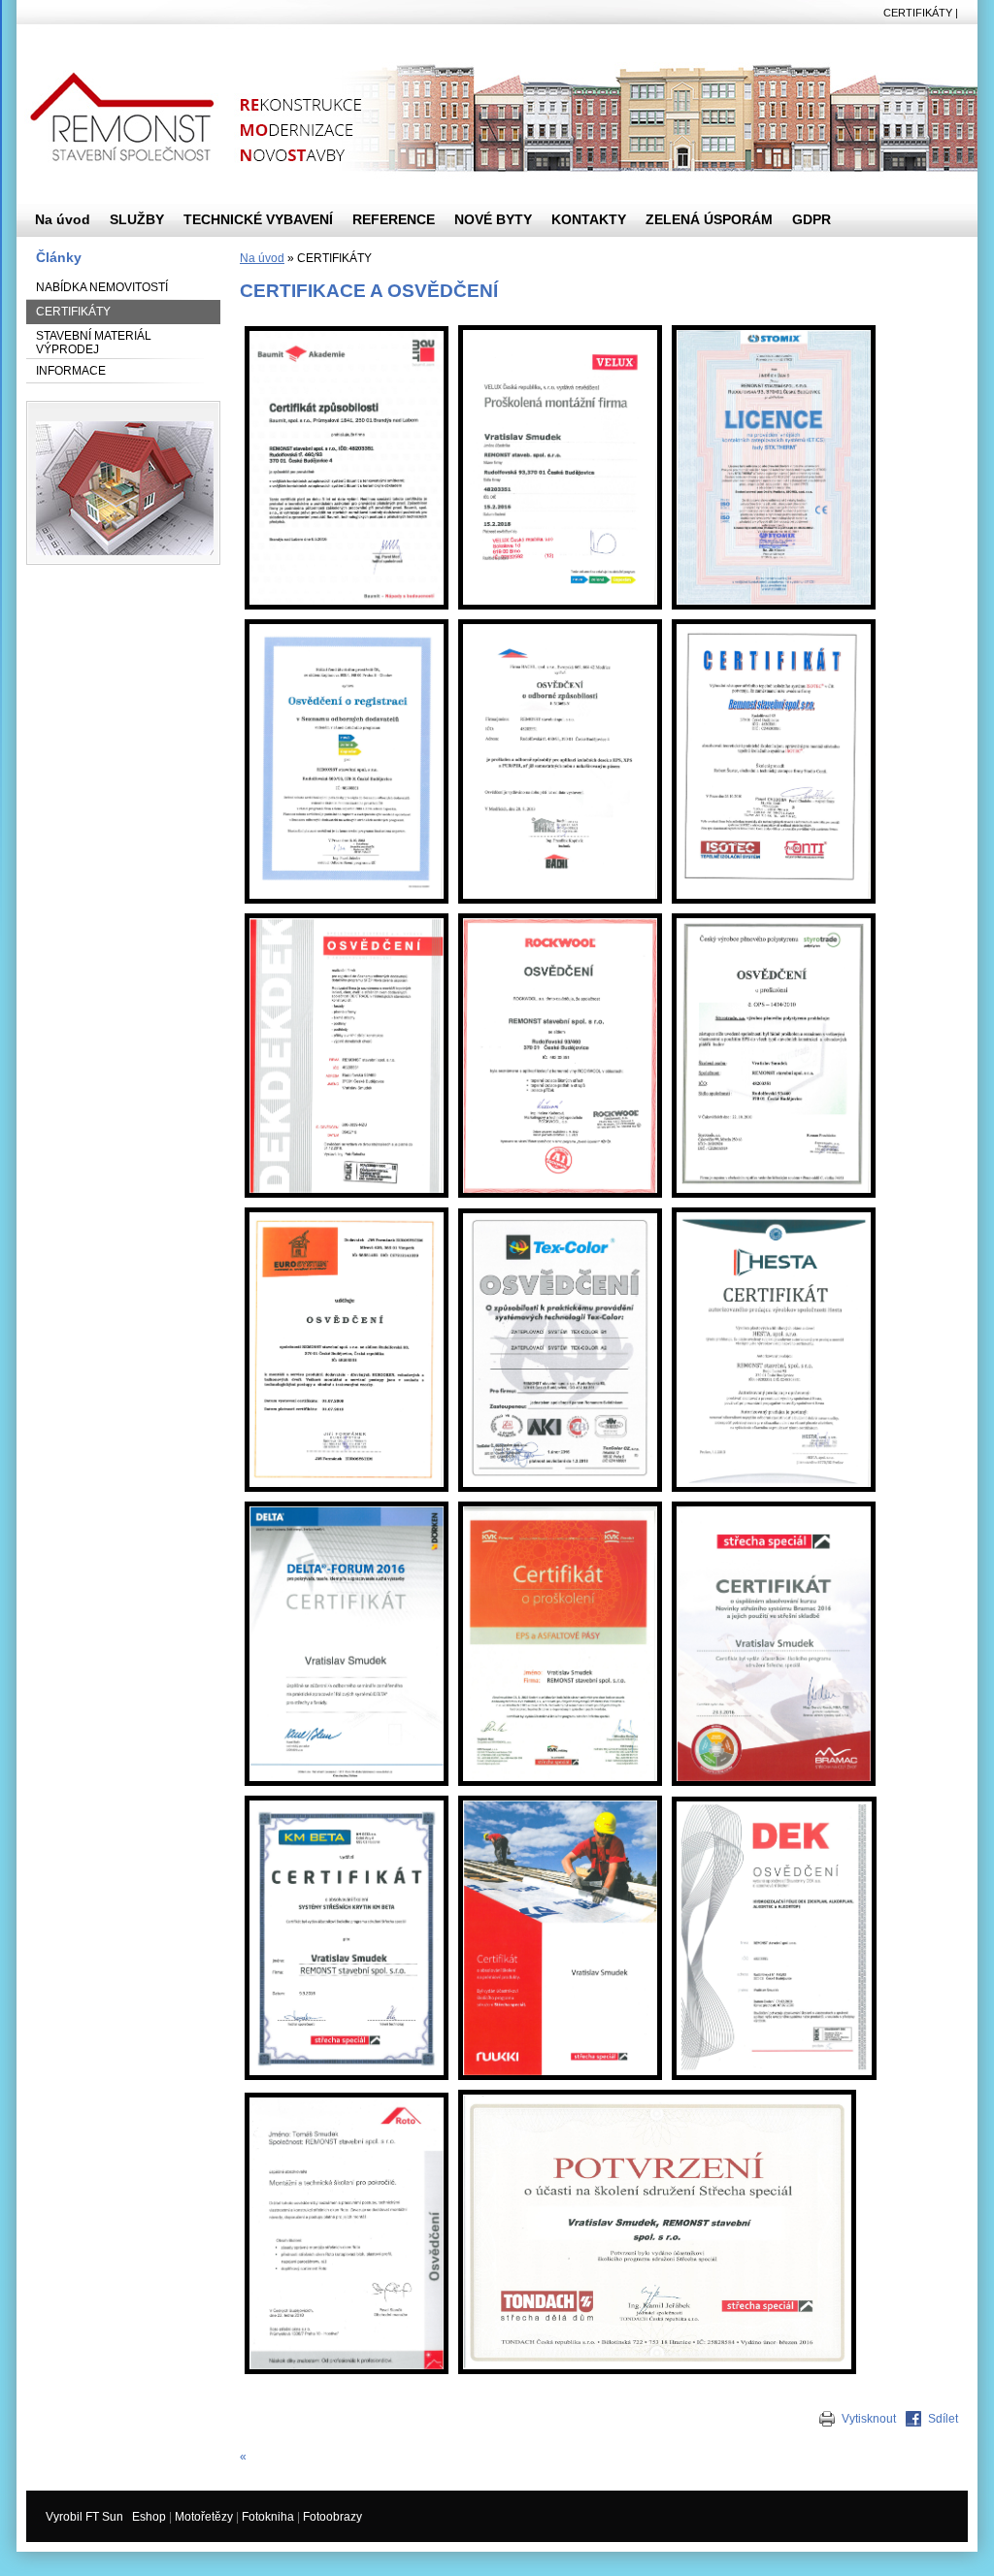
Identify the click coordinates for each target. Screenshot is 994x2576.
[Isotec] (774, 623)
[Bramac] (774, 1787)
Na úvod (262, 258)
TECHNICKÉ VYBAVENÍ (258, 219)
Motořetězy (204, 2517)
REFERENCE (394, 219)
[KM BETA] (347, 2081)
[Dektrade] (347, 917)
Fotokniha (268, 2517)
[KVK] (560, 1787)
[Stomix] (774, 611)
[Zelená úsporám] (347, 623)
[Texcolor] (560, 1493)
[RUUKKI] (560, 2081)
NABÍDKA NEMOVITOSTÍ (102, 287)
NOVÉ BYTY (493, 219)
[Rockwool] (560, 917)
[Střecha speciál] (657, 2375)
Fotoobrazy (332, 2517)
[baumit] (347, 611)
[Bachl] (560, 623)
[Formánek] (347, 1493)
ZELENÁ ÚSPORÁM (709, 219)
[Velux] (560, 611)
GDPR (812, 219)
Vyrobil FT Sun (84, 2517)
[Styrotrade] (774, 917)
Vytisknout (869, 2419)
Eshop (149, 2517)
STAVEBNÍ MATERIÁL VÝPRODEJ (94, 343)
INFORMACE (71, 371)
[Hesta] (774, 1493)
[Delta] (347, 1787)
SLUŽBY (137, 219)
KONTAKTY (589, 219)
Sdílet (943, 2419)
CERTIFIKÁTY (73, 312)
